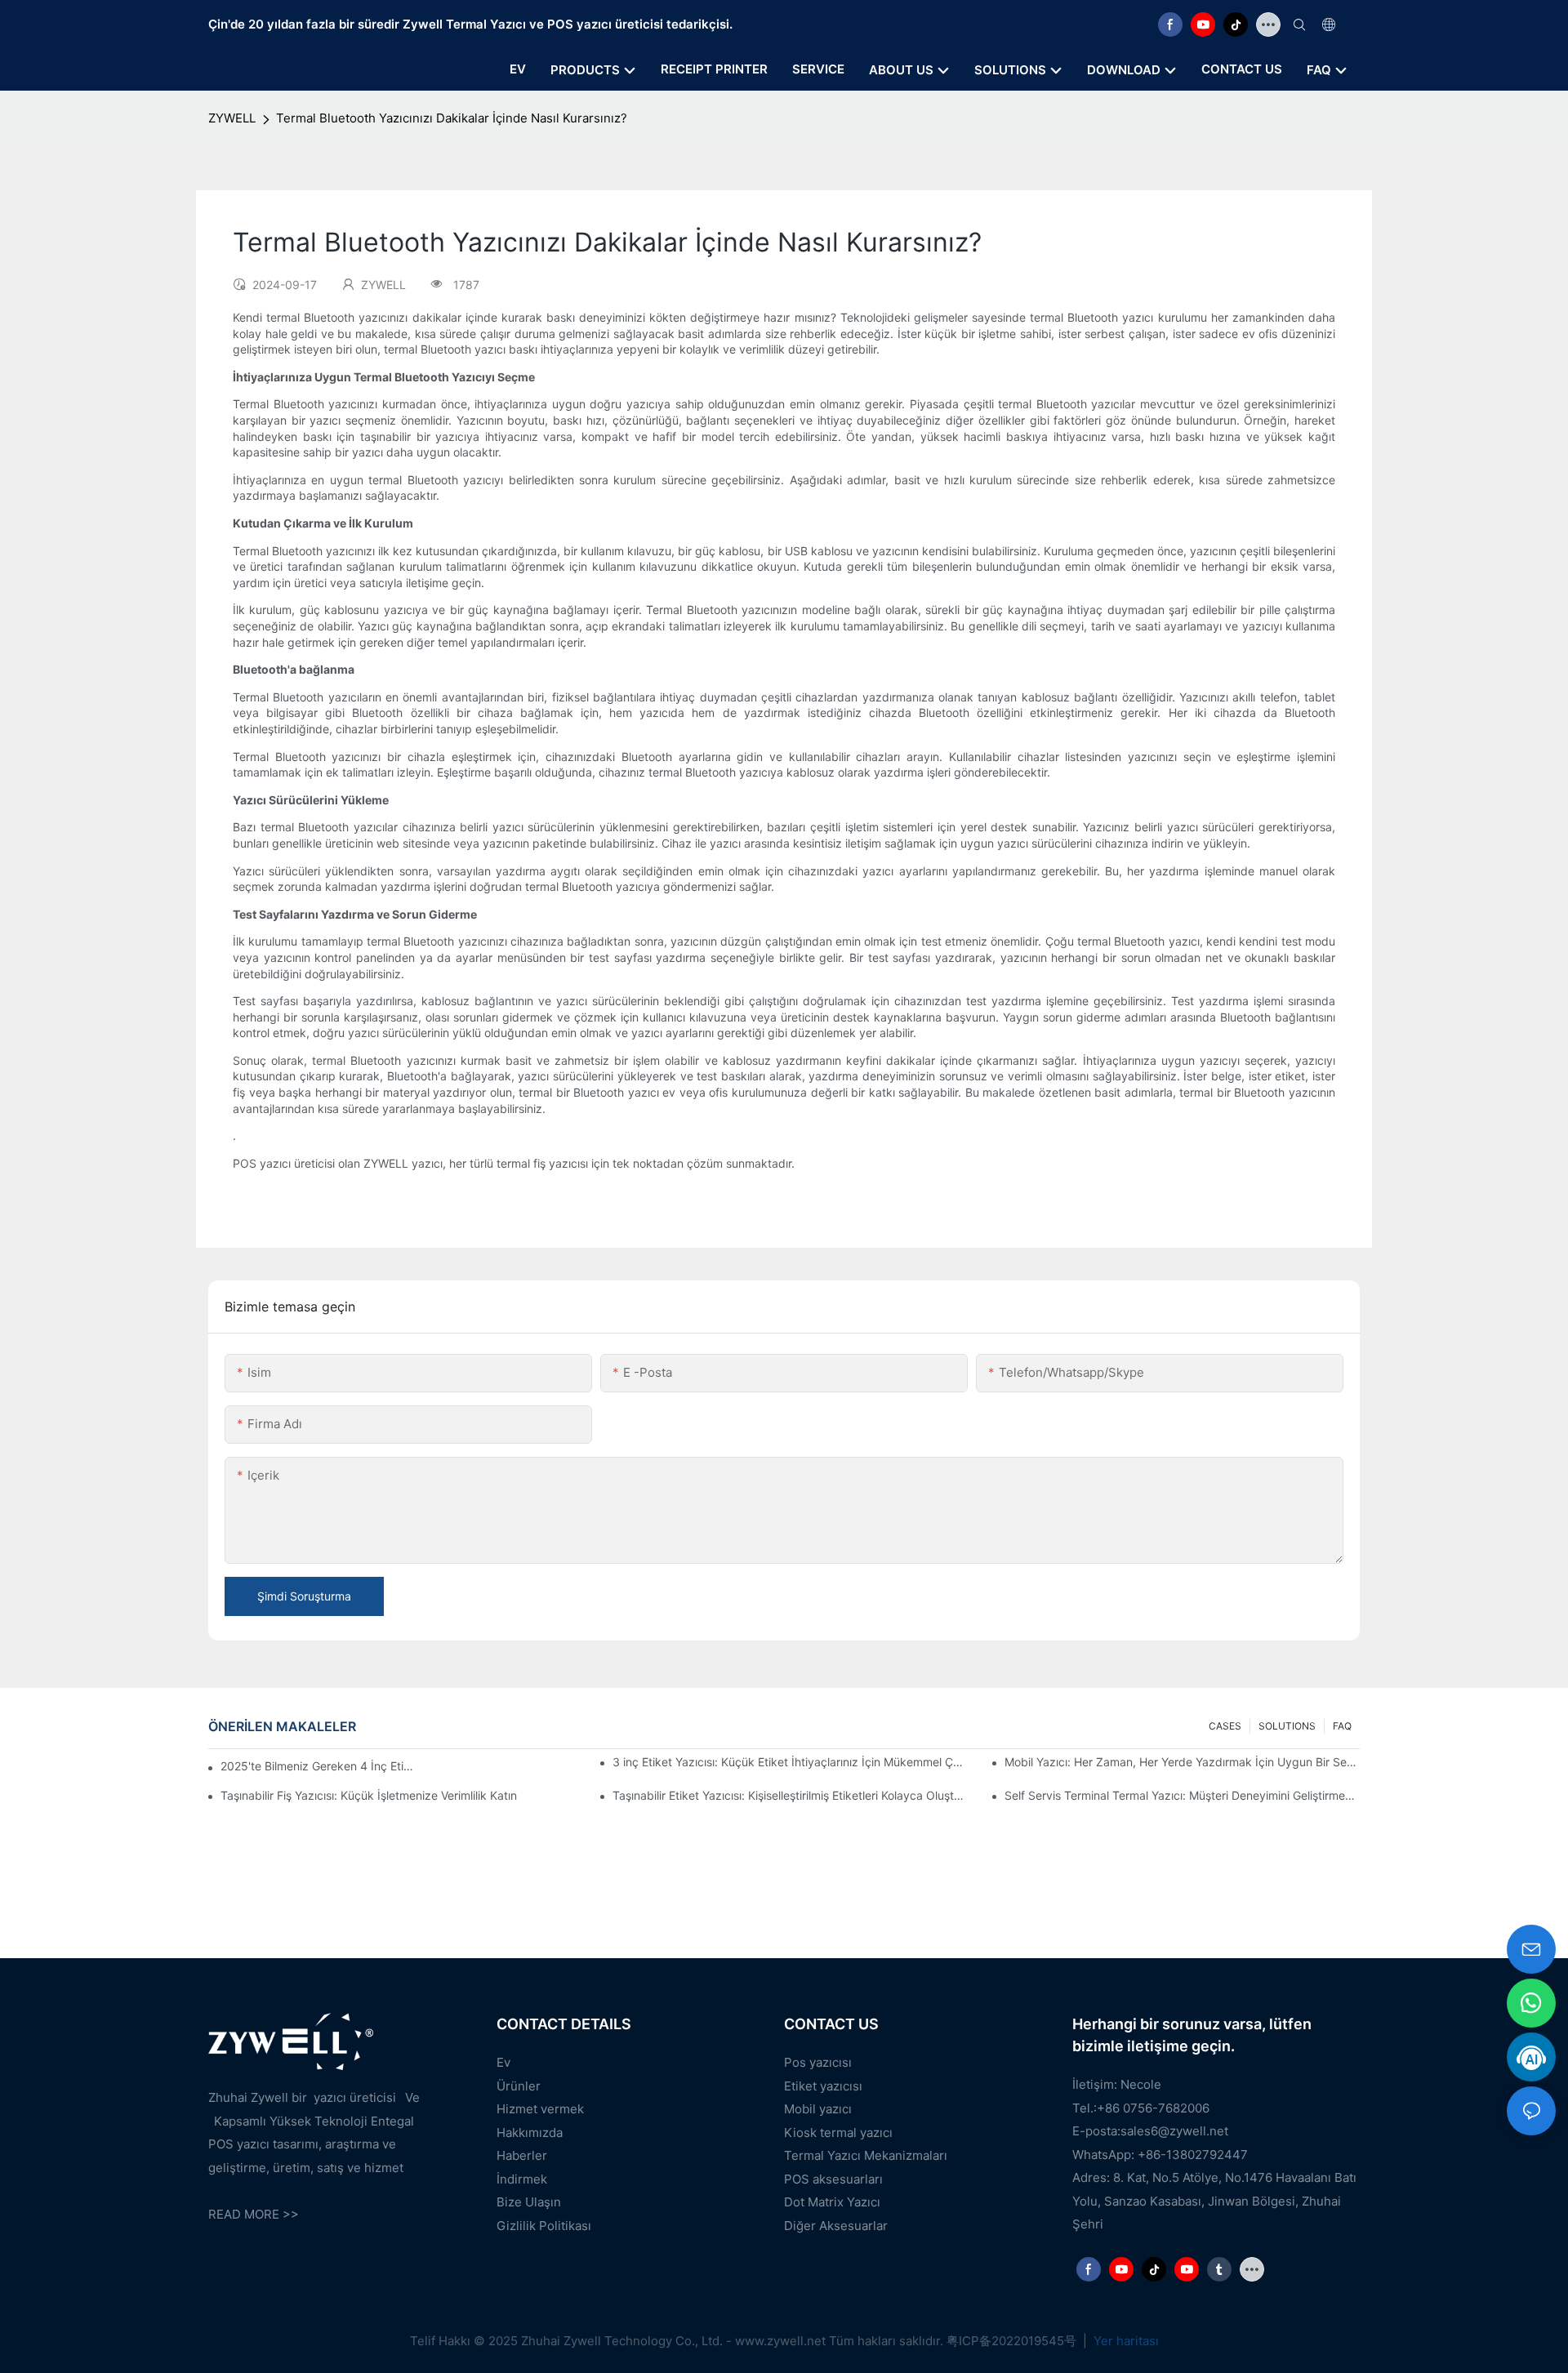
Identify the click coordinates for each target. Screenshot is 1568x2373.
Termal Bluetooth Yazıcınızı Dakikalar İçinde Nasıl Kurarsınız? (452, 118)
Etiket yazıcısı (823, 2086)
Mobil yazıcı (818, 2109)
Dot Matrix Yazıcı (832, 2202)
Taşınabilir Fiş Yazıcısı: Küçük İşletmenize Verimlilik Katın (369, 1795)
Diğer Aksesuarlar (836, 2226)
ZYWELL (232, 118)
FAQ (1342, 1726)
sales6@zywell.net (1174, 2131)
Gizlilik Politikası (544, 2226)
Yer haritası (1125, 2341)
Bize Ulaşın (529, 2202)
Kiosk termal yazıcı (838, 2133)
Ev (503, 2062)
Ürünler (519, 2086)
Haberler (522, 2155)
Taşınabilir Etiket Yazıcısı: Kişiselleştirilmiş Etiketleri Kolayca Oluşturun (790, 1795)
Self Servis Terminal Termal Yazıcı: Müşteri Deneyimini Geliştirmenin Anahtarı (1182, 1795)
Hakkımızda (530, 2133)
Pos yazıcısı (818, 2062)
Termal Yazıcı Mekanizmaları (866, 2155)
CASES (1225, 1726)
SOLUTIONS (1287, 1726)
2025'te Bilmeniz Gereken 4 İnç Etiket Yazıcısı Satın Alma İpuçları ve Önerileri (320, 1766)
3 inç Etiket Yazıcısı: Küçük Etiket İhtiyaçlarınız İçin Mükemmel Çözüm (790, 1762)
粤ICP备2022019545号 (1013, 2341)
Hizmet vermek (540, 2109)
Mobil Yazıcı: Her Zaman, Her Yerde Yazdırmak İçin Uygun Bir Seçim (1182, 1762)
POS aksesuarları (833, 2179)
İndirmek (522, 2179)
